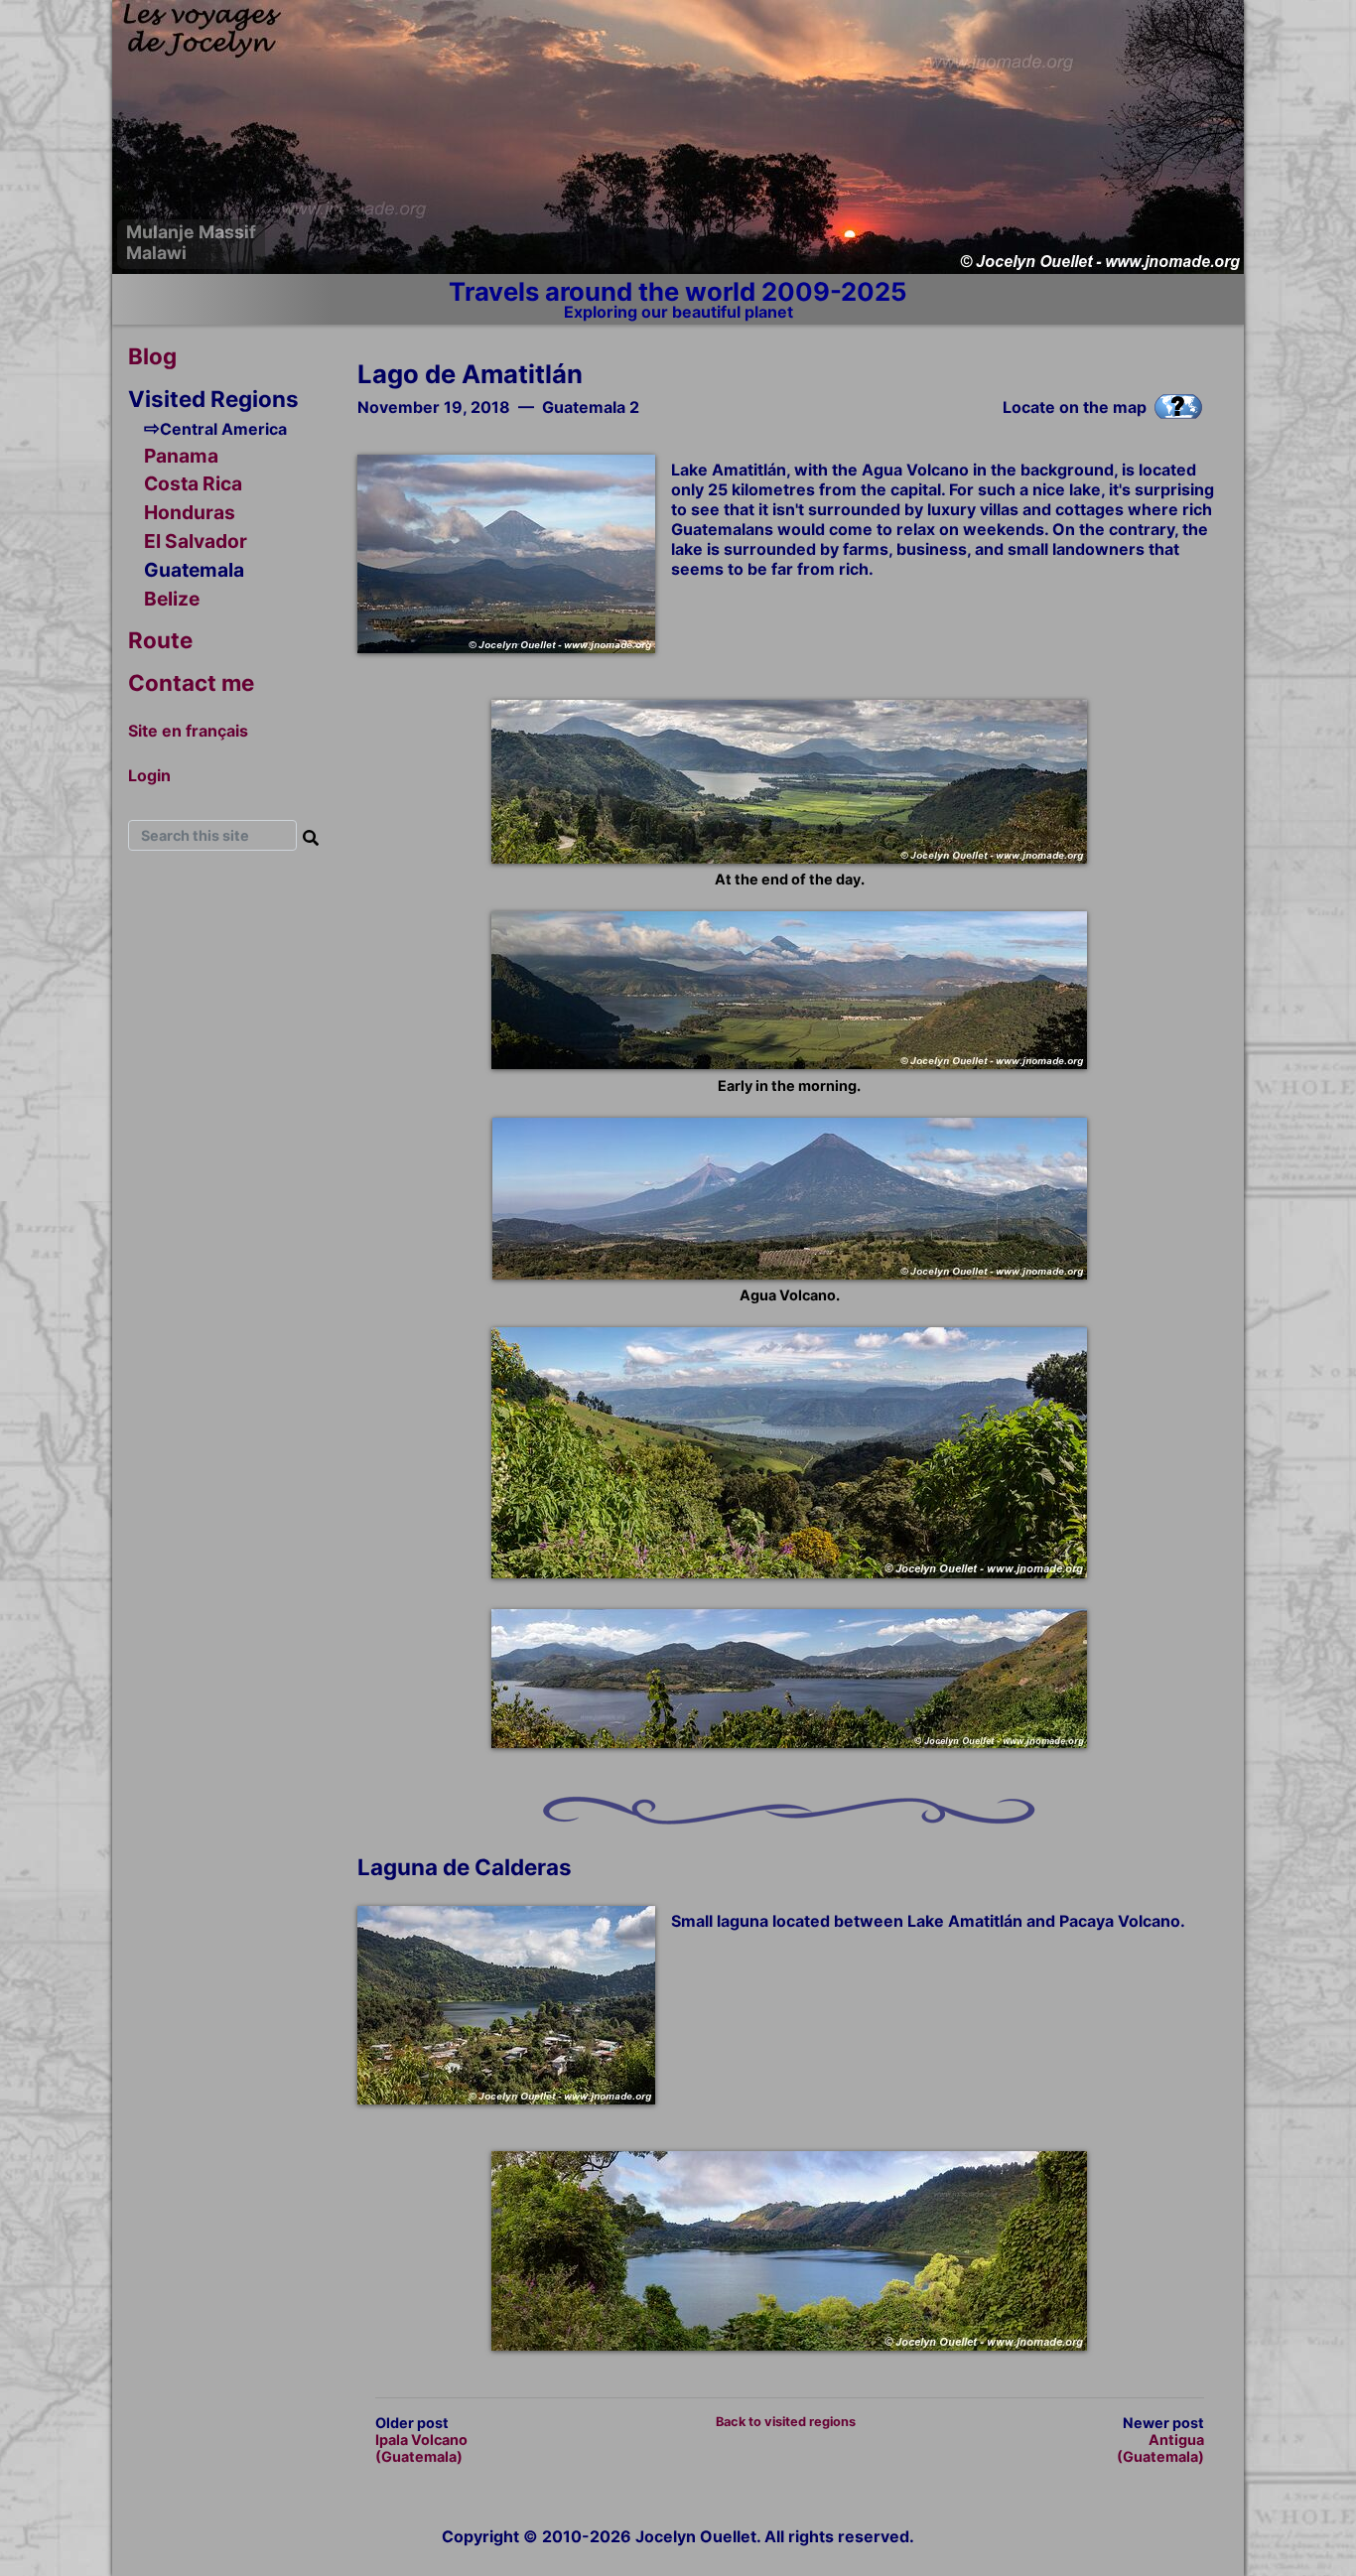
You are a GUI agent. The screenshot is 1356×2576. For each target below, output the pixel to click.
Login (149, 775)
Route (160, 640)
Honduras (190, 512)
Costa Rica (193, 484)
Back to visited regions (786, 2422)
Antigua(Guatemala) (1160, 2448)
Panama (181, 456)
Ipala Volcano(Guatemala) (421, 2448)
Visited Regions (213, 399)
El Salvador (196, 541)
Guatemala (194, 570)
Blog (152, 356)
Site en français (188, 731)
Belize (172, 599)
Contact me (191, 682)
